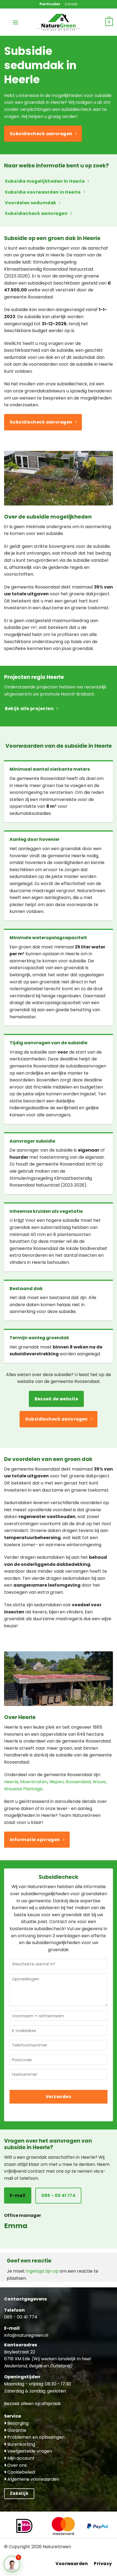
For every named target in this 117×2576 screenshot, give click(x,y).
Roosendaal (78, 1782)
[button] (16, 22)
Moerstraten (34, 1782)
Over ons (16, 2465)
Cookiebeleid (21, 2472)
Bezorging (17, 2423)
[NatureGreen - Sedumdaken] (59, 25)
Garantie (16, 2430)
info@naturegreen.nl (26, 2335)
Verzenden (59, 2097)
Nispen (56, 1782)
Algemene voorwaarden (33, 2479)
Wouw (99, 1782)
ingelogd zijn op (42, 2271)
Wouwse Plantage (23, 1789)
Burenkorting (21, 2444)
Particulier (50, 4)
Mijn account (20, 2458)
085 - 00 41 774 (21, 2317)
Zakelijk (71, 4)
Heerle (11, 1782)
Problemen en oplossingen (35, 2437)
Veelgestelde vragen (29, 2451)
